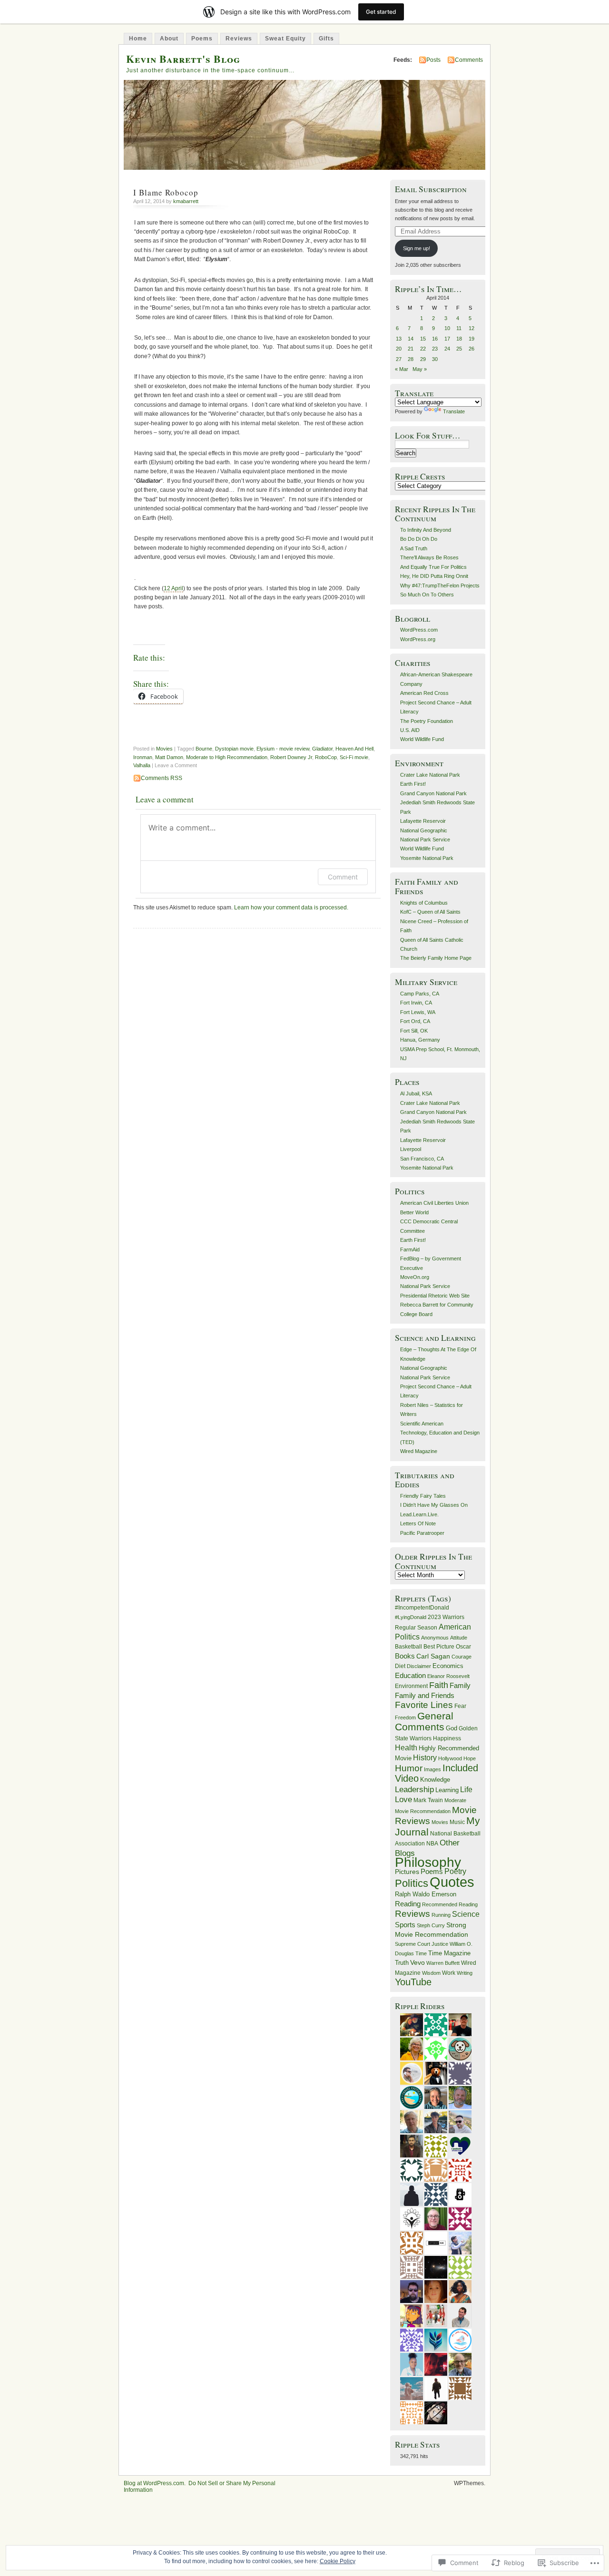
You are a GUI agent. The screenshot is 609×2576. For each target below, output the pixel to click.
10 (447, 328)
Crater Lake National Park (430, 775)
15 (423, 339)
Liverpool (411, 1149)
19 (471, 339)
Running (441, 1915)
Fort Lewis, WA (418, 1012)
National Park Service (425, 839)
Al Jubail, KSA (416, 1093)
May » (420, 369)
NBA (432, 1844)
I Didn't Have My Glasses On (434, 1505)
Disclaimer (419, 1666)
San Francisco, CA (422, 1159)
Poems (202, 39)
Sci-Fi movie (354, 757)
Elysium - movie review (283, 749)
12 (471, 328)
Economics (448, 1666)
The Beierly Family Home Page (436, 958)
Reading (408, 1904)
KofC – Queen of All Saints (430, 912)
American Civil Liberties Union (434, 1203)
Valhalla (142, 765)
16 (435, 339)
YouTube (413, 1982)
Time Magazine (449, 1953)
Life (466, 1790)
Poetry (455, 1871)
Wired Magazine (419, 1451)
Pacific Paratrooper (422, 1533)
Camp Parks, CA (420, 994)
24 (447, 349)
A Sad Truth (414, 548)
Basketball (408, 1647)
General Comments (424, 1721)
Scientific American (422, 1424)
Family (460, 1686)
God (452, 1728)
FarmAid (410, 1249)
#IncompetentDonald (422, 1608)
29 (423, 359)
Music (457, 1822)
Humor (409, 1768)
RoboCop (326, 757)
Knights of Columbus (424, 903)
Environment (411, 1686)
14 (411, 339)
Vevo (417, 1962)
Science (466, 1914)
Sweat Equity (285, 39)
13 (399, 339)
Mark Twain (428, 1800)
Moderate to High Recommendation (227, 757)
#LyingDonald (411, 1617)
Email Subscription (431, 189)
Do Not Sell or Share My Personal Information (200, 2487)
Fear (460, 1706)
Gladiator (322, 749)
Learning (447, 1790)
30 (435, 359)
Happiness (447, 1738)
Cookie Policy (338, 2561)
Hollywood (450, 1758)
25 (459, 349)
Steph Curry (431, 1925)
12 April (173, 588)
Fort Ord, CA (415, 1021)
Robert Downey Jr (291, 757)
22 (423, 349)
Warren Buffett (443, 1963)
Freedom (405, 1717)
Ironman (143, 757)
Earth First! (413, 784)
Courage (462, 1657)
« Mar (402, 369)
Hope (470, 1758)
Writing (465, 1973)
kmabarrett (186, 201)
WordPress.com (419, 630)
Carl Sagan (433, 1656)
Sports (405, 1925)
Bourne (204, 749)
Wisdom (431, 1973)
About (169, 39)
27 (399, 359)
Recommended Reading (450, 1904)
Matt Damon (169, 757)
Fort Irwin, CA (416, 1003)
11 (459, 328)
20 (399, 349)
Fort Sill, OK (414, 1031)
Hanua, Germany (420, 1040)
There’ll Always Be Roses (429, 557)
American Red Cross (424, 693)
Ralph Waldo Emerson (426, 1894)
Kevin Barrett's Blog (183, 59)
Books (405, 1656)
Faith (439, 1685)
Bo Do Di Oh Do (419, 539)
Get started (381, 12)
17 (447, 339)
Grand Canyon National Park (433, 793)
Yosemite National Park (427, 858)
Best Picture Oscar (447, 1647)
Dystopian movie (234, 749)
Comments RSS (162, 778)
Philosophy (428, 1862)
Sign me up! (417, 248)
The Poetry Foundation (427, 721)
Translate (454, 411)
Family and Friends (425, 1696)
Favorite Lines (424, 1705)
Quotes (452, 1882)
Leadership (414, 1790)
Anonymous (435, 1638)
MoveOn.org (415, 1277)
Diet (400, 1666)
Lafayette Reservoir (423, 821)
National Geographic (424, 830)
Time (421, 1953)
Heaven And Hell (354, 749)
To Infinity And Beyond (426, 530)
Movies (164, 749)
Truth (402, 1963)
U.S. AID (410, 730)
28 (411, 359)
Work (449, 1973)
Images (432, 1769)
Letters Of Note (418, 1523)
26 (471, 349)
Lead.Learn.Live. (419, 1514)
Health (406, 1747)
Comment (343, 877)
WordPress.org (418, 639)
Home (138, 39)
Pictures (407, 1872)
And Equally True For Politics (433, 567)
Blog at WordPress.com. (155, 2483)
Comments (469, 60)
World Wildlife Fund (422, 739)
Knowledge (435, 1780)
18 (459, 339)
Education (410, 1676)
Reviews (239, 39)
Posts (433, 60)
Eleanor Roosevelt (448, 1676)
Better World (414, 1212)
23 (435, 349)
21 (411, 349)
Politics (412, 1883)
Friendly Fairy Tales (423, 1496)
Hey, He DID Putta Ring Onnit (434, 576)
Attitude (459, 1638)
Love (403, 1800)
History (425, 1758)
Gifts (326, 39)
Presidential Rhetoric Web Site (435, 1296)
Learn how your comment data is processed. (291, 907)
